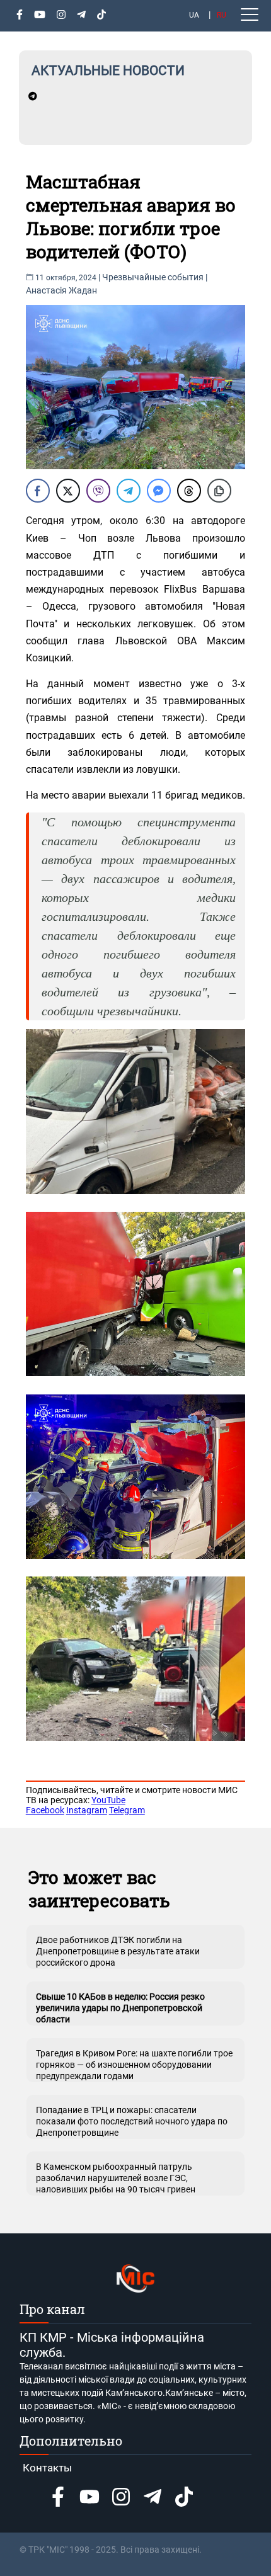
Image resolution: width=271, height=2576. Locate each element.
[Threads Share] (189, 491)
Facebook (45, 1810)
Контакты (47, 2468)
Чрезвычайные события (153, 277)
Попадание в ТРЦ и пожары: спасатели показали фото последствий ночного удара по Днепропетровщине (132, 2121)
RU (222, 15)
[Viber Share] (98, 491)
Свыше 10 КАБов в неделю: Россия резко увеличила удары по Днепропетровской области (120, 2008)
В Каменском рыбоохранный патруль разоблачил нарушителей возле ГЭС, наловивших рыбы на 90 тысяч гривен (116, 2178)
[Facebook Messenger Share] (159, 491)
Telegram (127, 1810)
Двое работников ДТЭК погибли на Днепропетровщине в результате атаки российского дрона (118, 1951)
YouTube (108, 1800)
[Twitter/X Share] (68, 491)
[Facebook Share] (38, 491)
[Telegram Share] (129, 491)
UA (194, 15)
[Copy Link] (219, 491)
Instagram (87, 1810)
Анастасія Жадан (61, 290)
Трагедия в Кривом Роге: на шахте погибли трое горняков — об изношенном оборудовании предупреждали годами (134, 2065)
